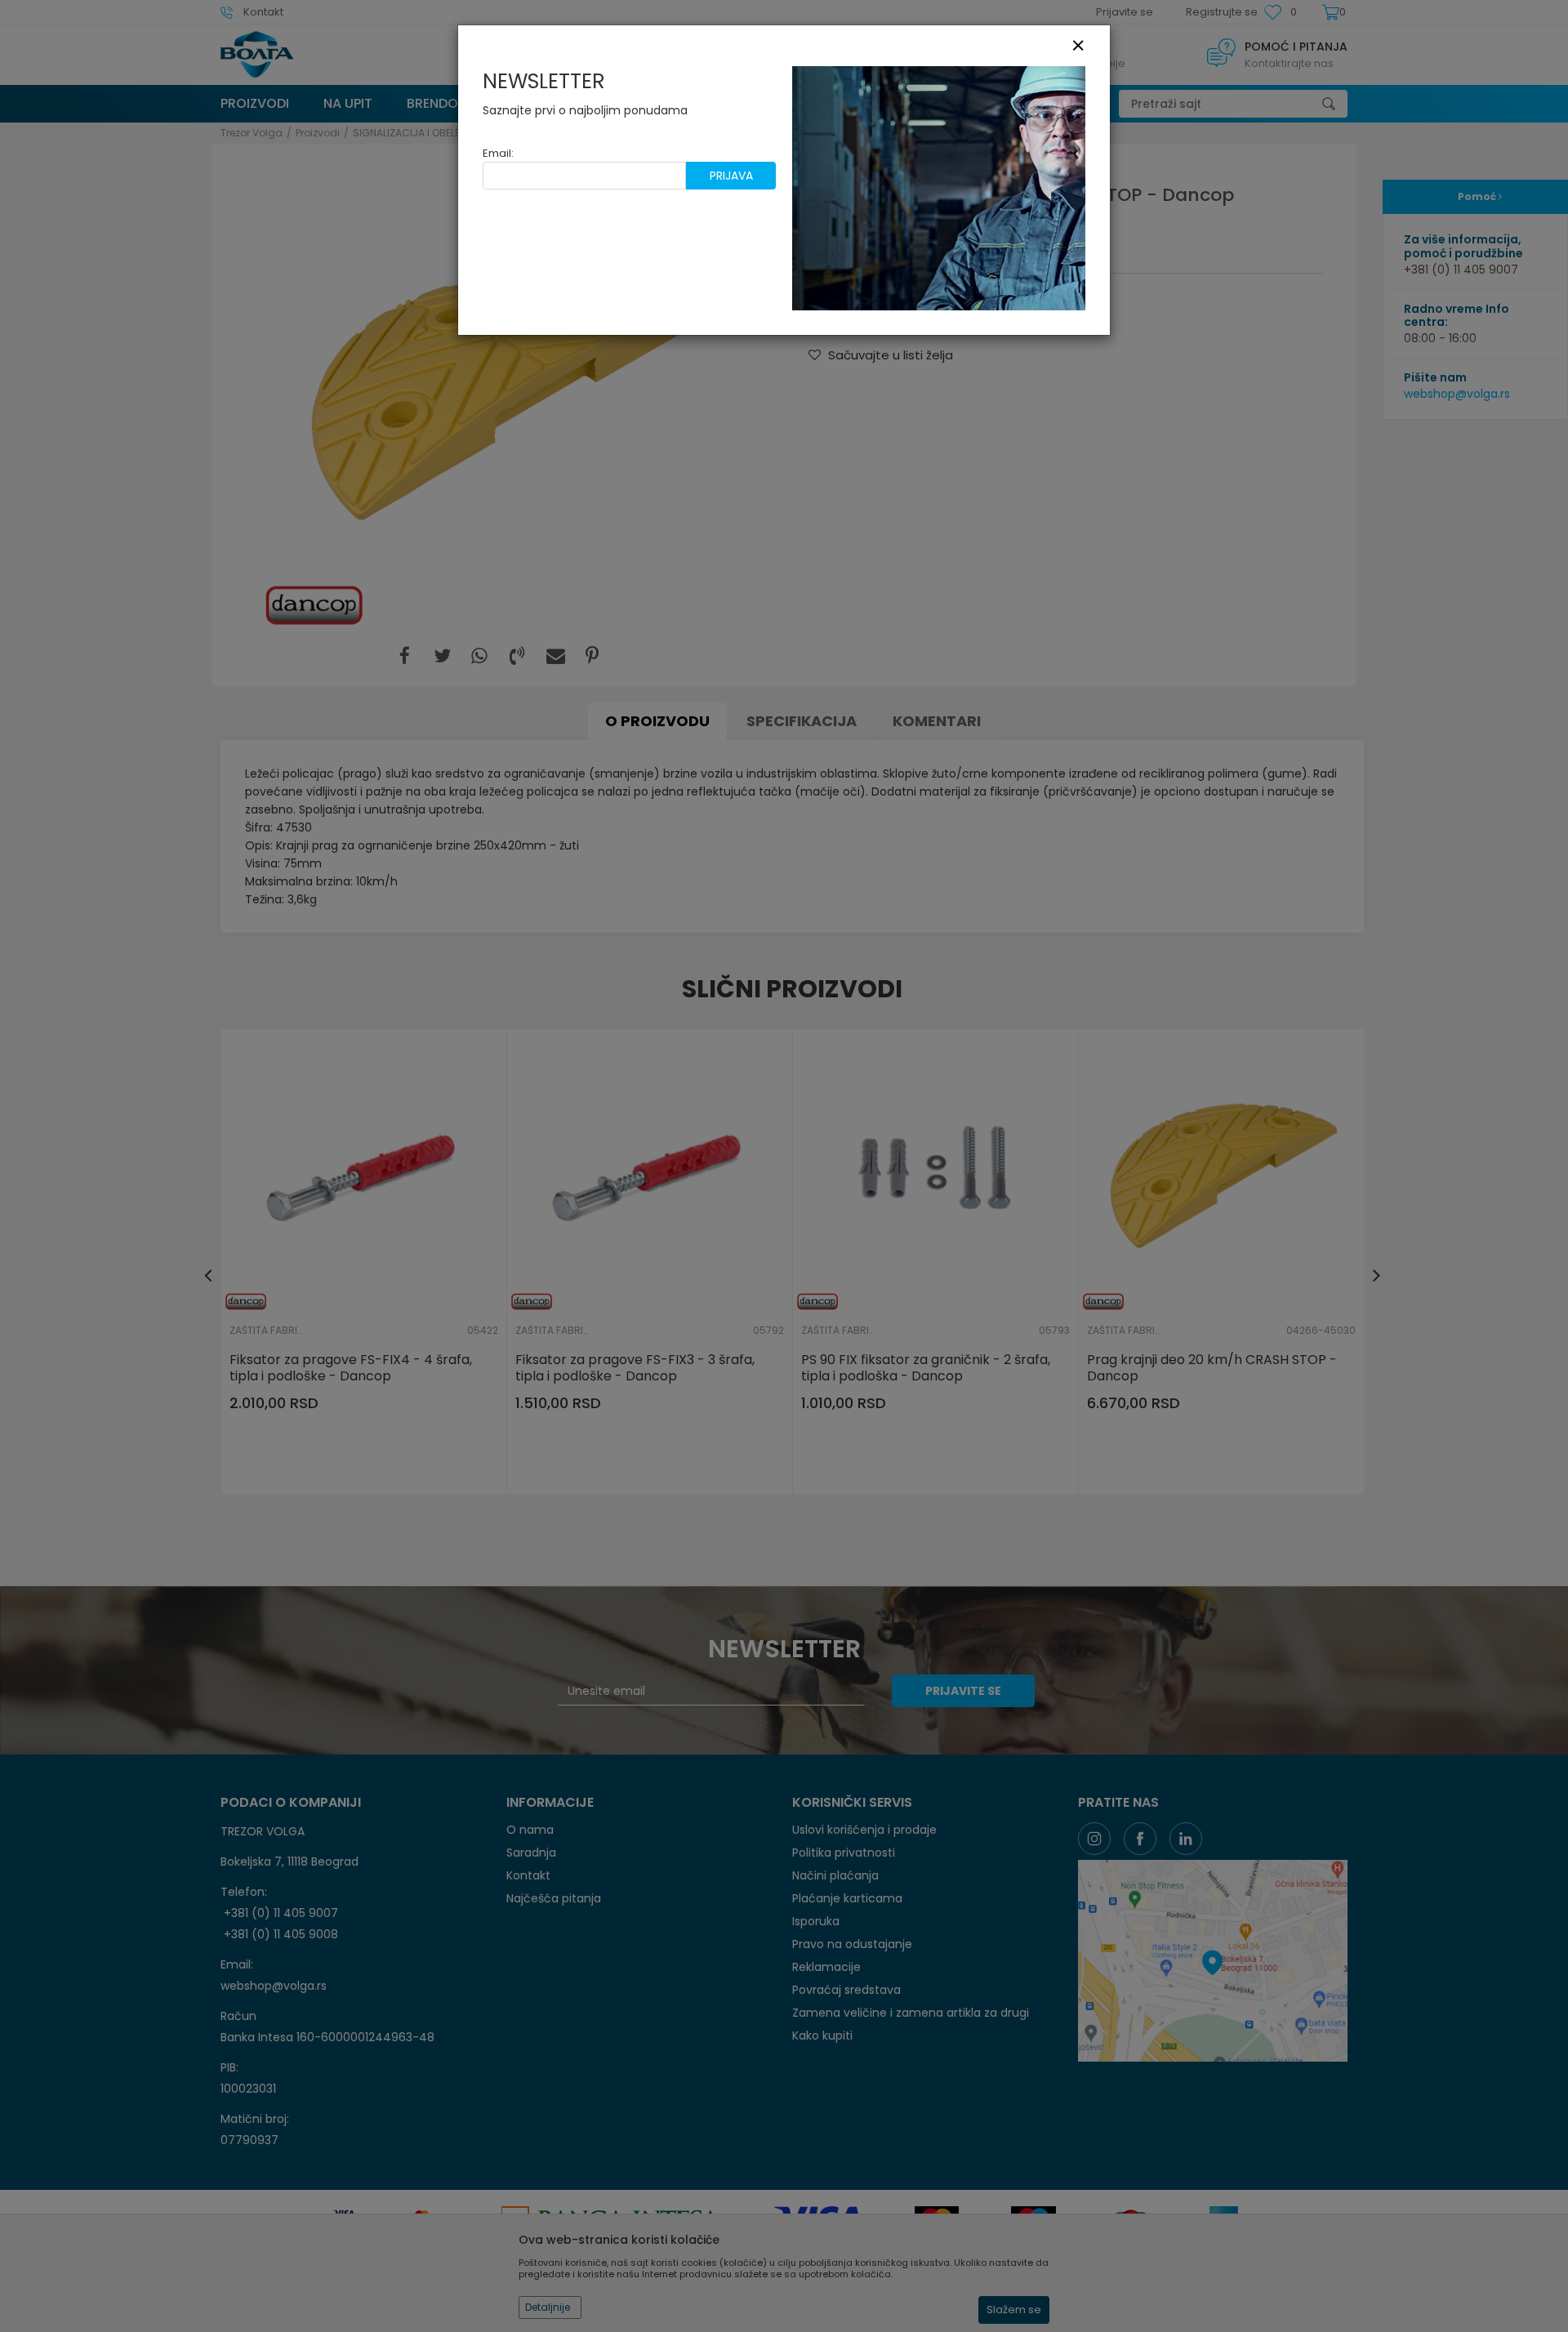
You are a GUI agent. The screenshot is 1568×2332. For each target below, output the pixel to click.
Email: (498, 153)
